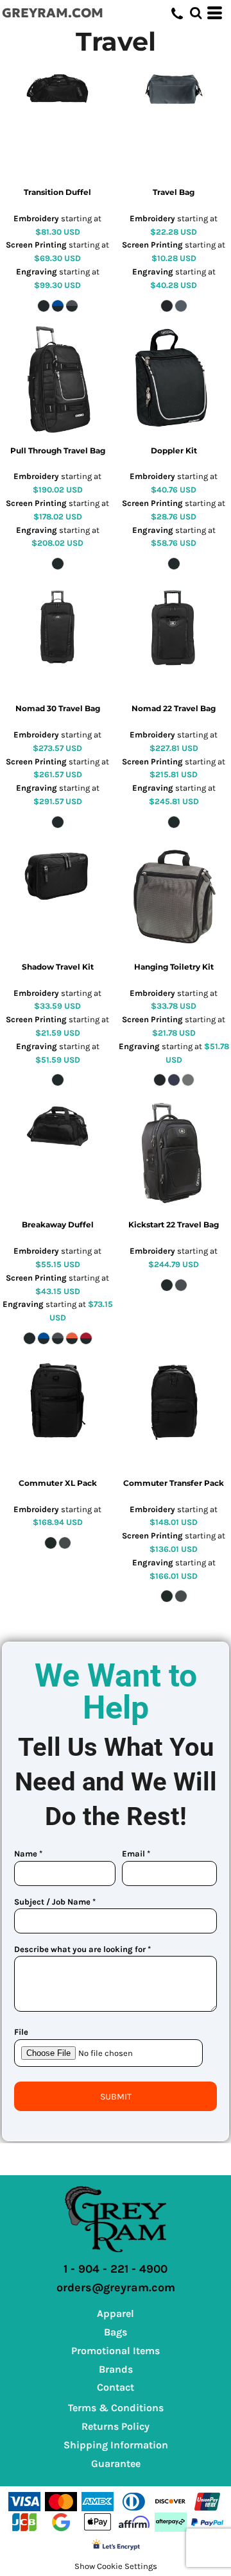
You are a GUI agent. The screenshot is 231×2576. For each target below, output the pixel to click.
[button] (196, 13)
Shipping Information (116, 2445)
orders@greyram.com (116, 2287)
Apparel (116, 2313)
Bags (116, 2332)
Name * (28, 1854)
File (21, 2032)
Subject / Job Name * (55, 1902)
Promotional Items (116, 2351)
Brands (116, 2369)
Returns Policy (116, 2426)
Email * (136, 1854)
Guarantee (116, 2463)
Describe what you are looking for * (82, 1949)
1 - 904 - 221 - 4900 (116, 2269)
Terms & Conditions (116, 2408)
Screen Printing (36, 245)
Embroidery (36, 218)
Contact (116, 2387)
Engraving (37, 272)
